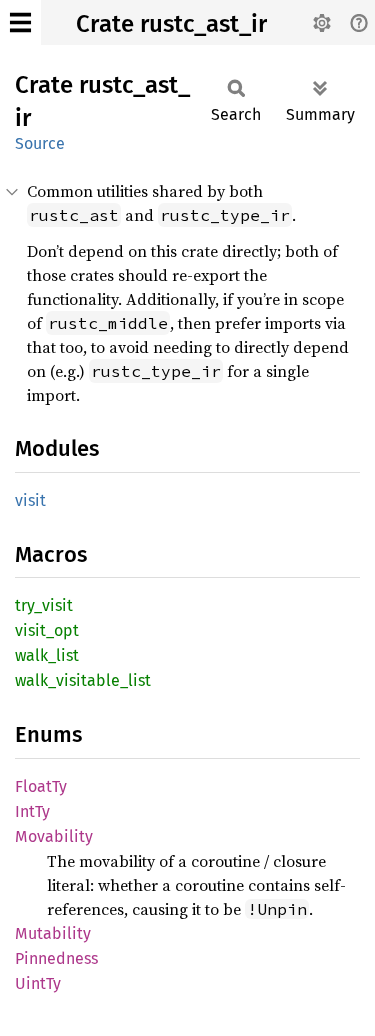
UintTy (38, 983)
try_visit (44, 605)
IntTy (32, 811)
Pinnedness (56, 958)
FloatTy (41, 786)
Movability (54, 836)
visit (30, 500)
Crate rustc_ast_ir (171, 24)
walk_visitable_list (83, 680)
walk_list (47, 655)
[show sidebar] (20, 22)
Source (40, 143)
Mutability (53, 933)
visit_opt (47, 630)
